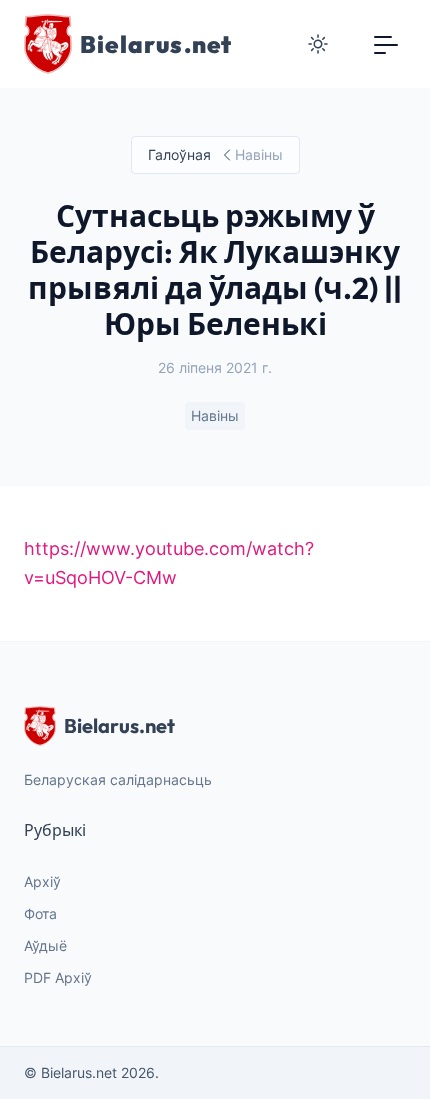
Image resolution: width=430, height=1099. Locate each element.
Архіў (42, 881)
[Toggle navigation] (386, 44)
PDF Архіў (58, 977)
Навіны (215, 415)
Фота (40, 913)
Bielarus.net (119, 725)
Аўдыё (45, 945)
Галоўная (179, 154)
